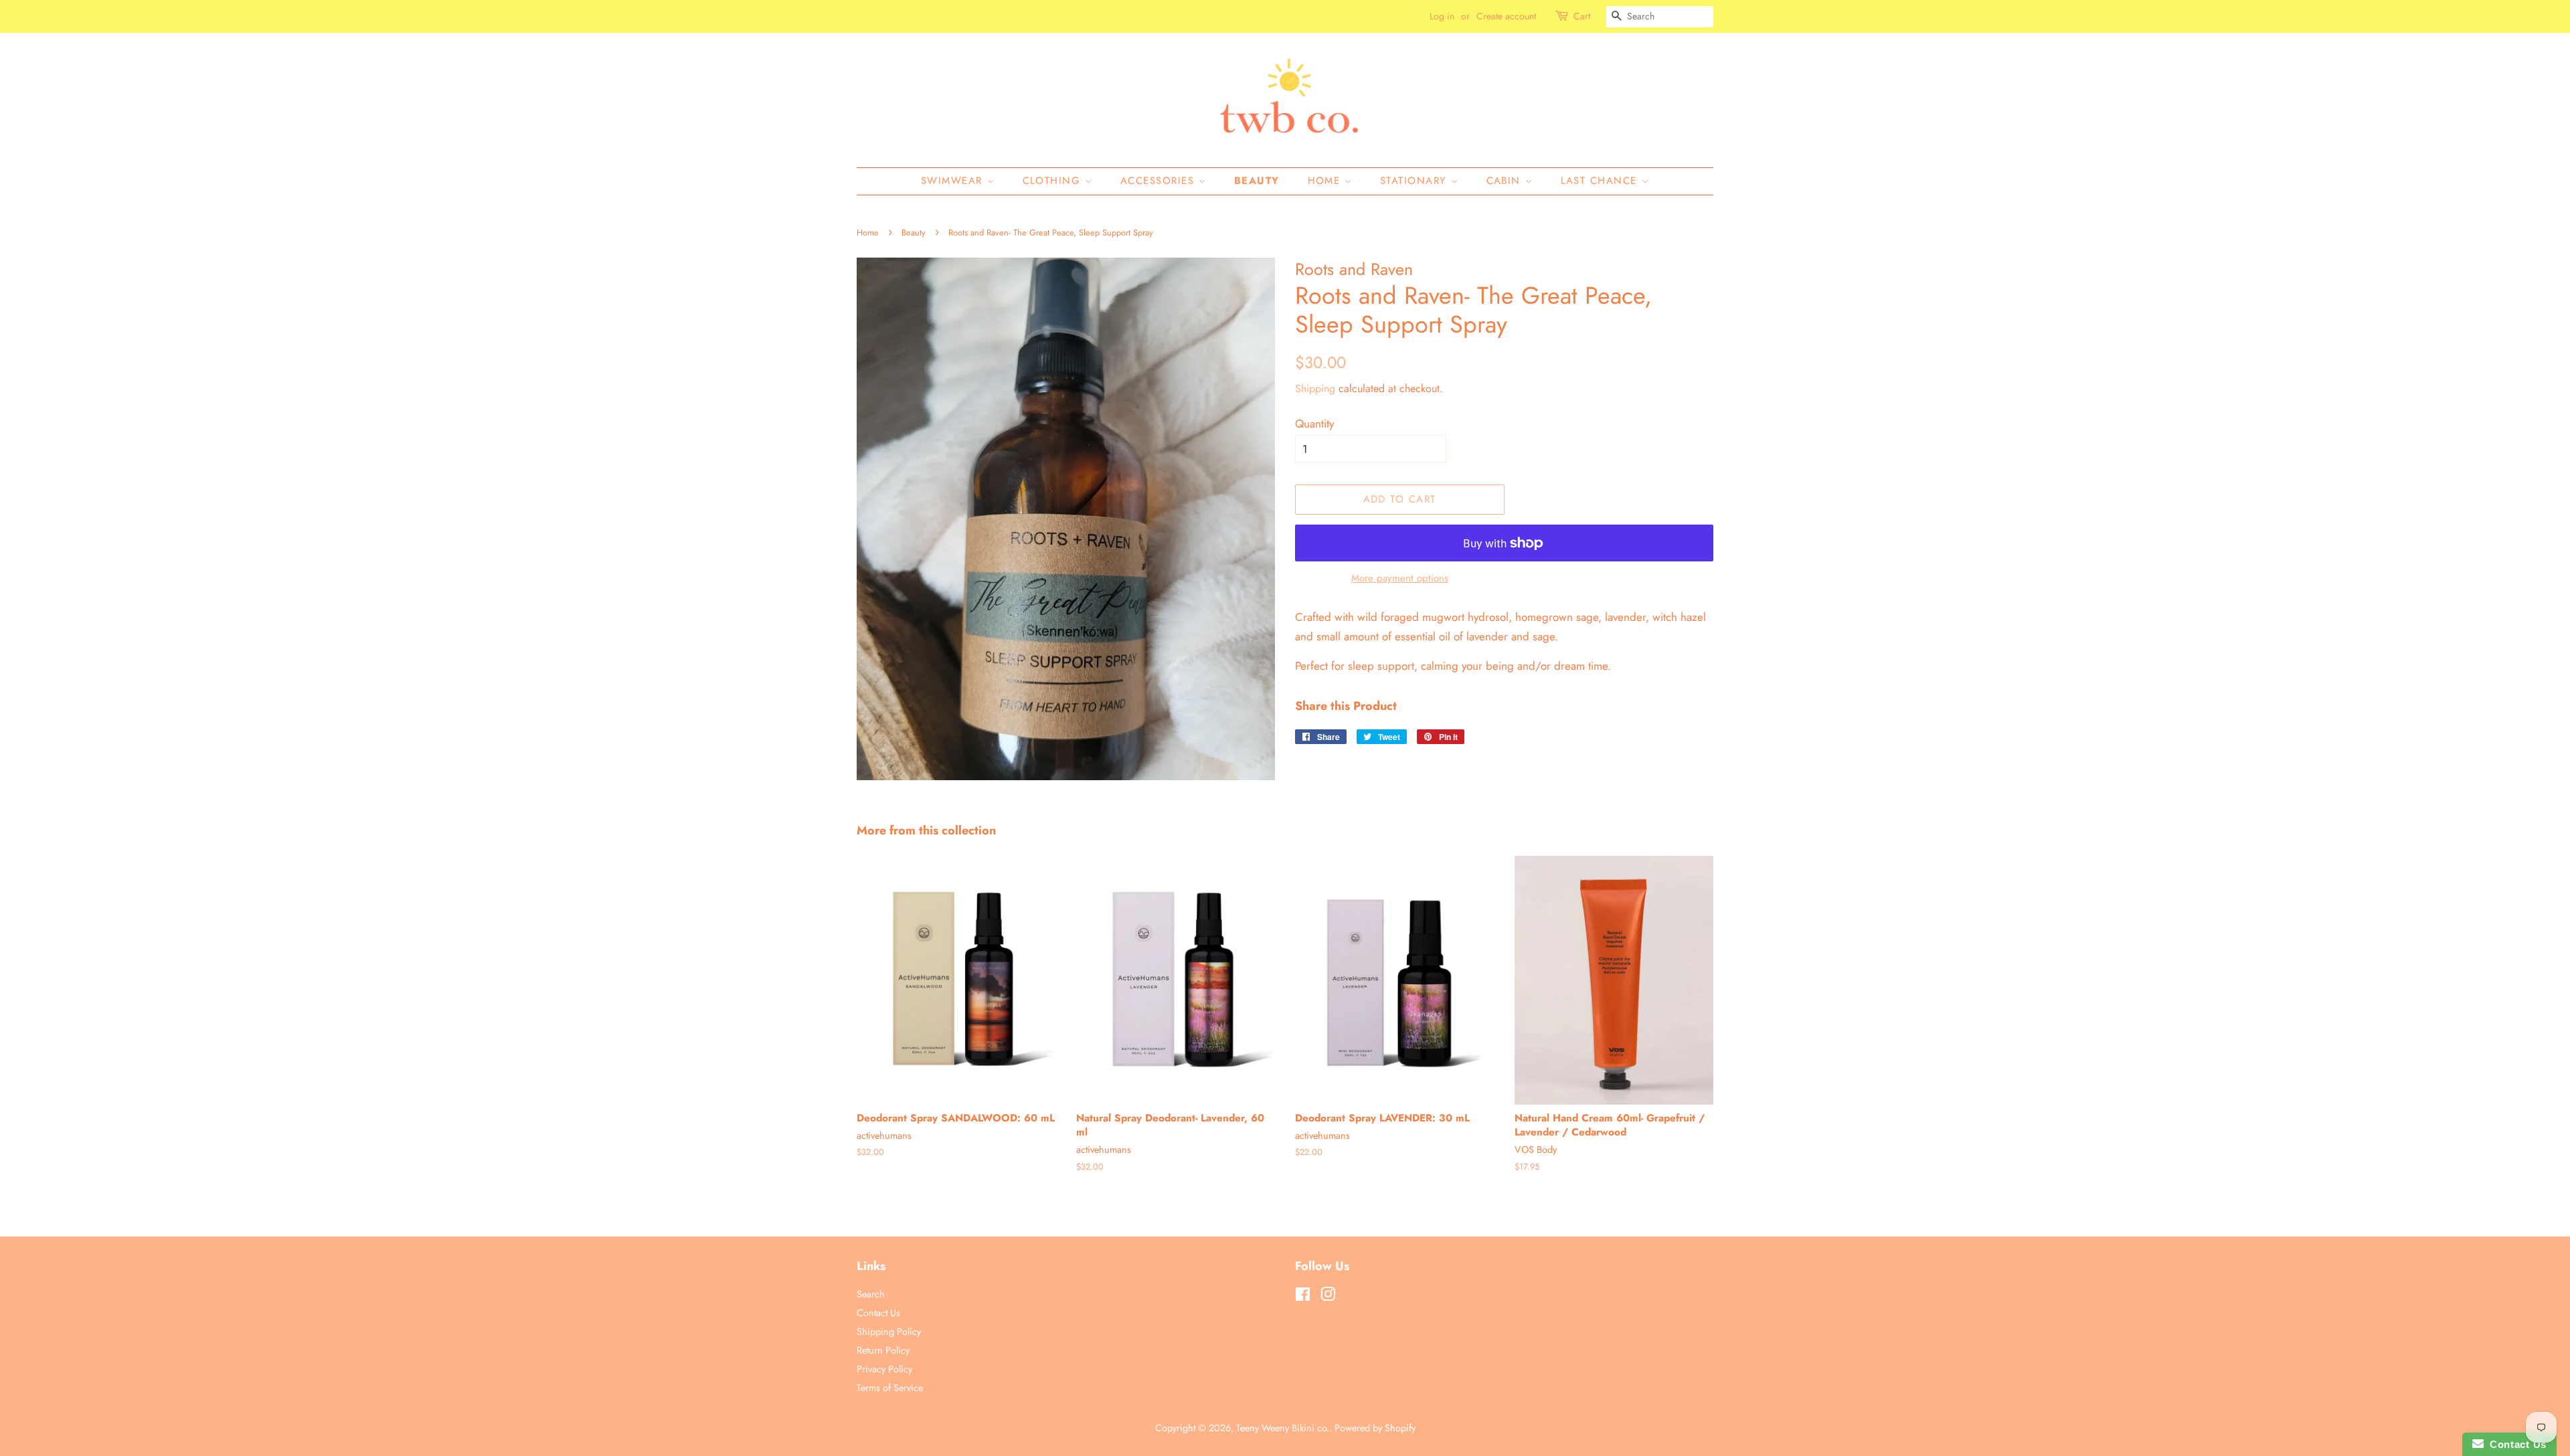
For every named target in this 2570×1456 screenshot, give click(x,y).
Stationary (1416, 181)
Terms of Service (890, 1388)
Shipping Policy (889, 1332)
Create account (1506, 16)
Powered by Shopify (1375, 1428)
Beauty (1257, 181)
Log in (1442, 16)
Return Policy (883, 1350)
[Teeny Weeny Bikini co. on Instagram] (1328, 1297)
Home (1326, 181)
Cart (1582, 16)
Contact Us (878, 1313)
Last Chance (1601, 181)
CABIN (1506, 181)
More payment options (1400, 578)
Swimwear (954, 181)
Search (871, 1294)
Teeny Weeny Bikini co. (1283, 1428)
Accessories (1160, 181)
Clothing (1054, 181)
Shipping (1315, 388)
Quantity (1314, 424)
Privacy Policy (884, 1369)
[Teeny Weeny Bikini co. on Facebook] (1303, 1297)
